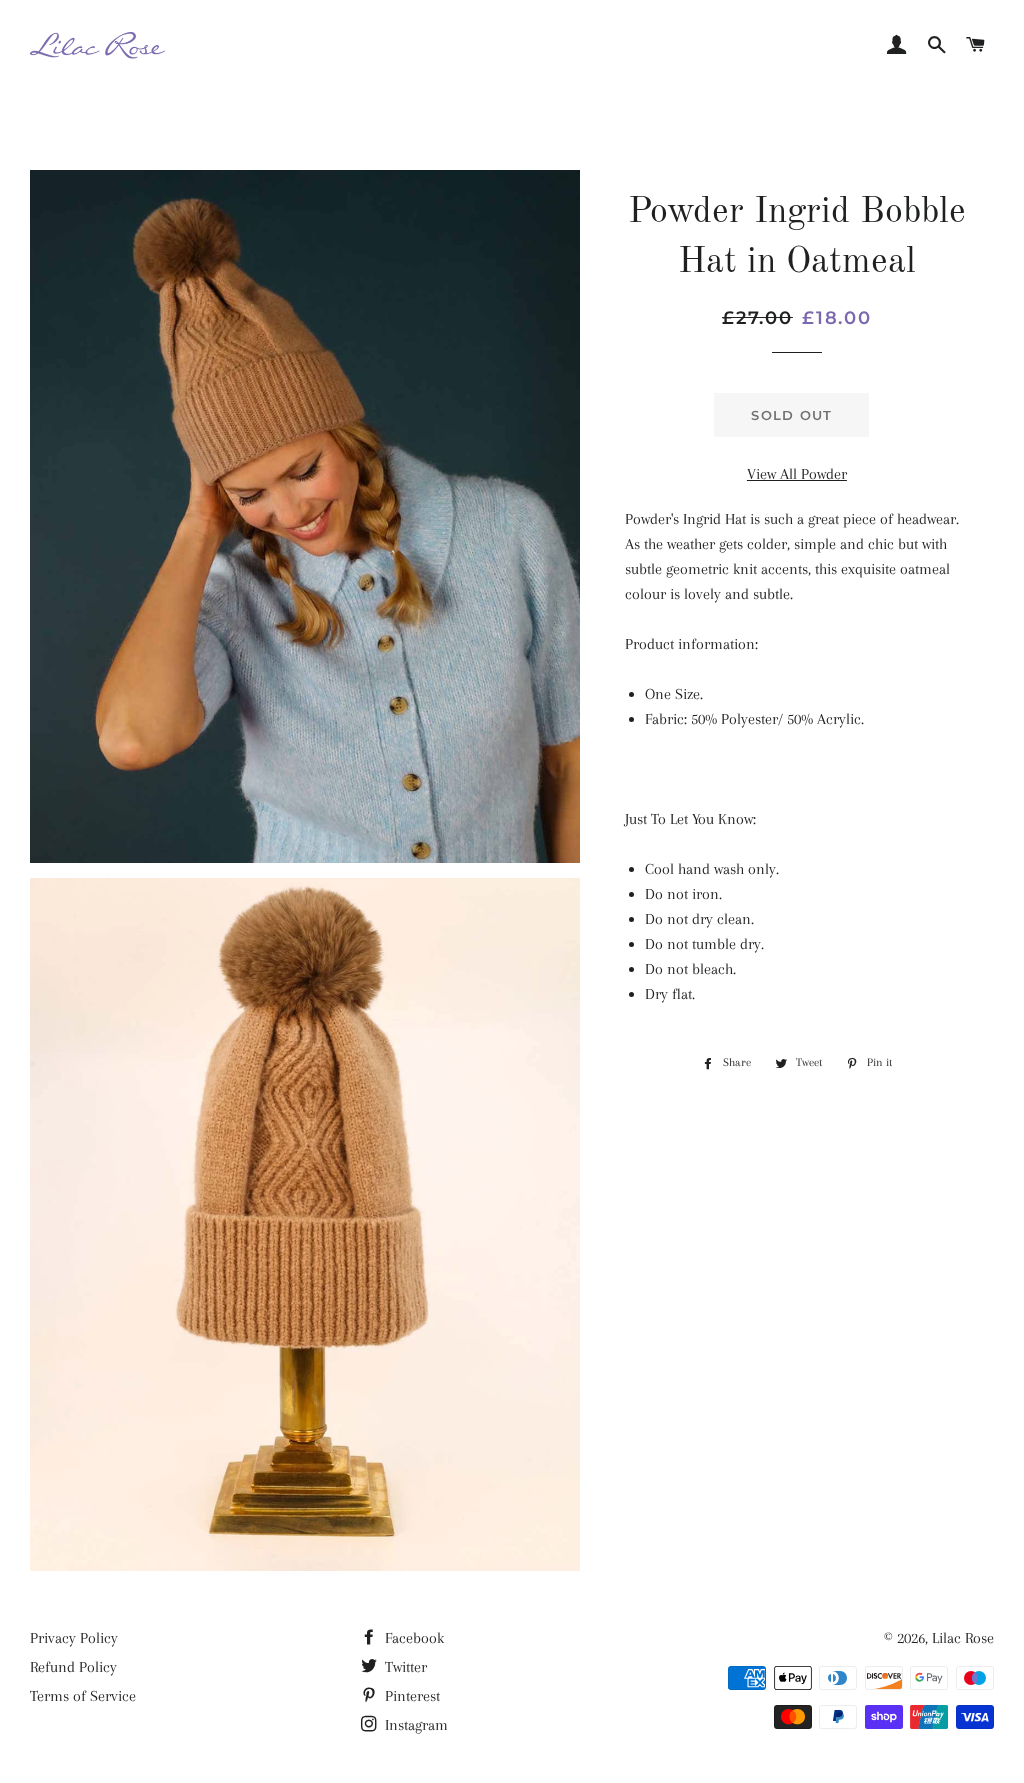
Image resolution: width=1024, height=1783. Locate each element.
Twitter (404, 1667)
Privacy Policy (74, 1638)
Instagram (414, 1725)
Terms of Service (83, 1696)
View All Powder (797, 474)
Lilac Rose (963, 1638)
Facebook (412, 1638)
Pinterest (410, 1696)
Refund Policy (73, 1667)
